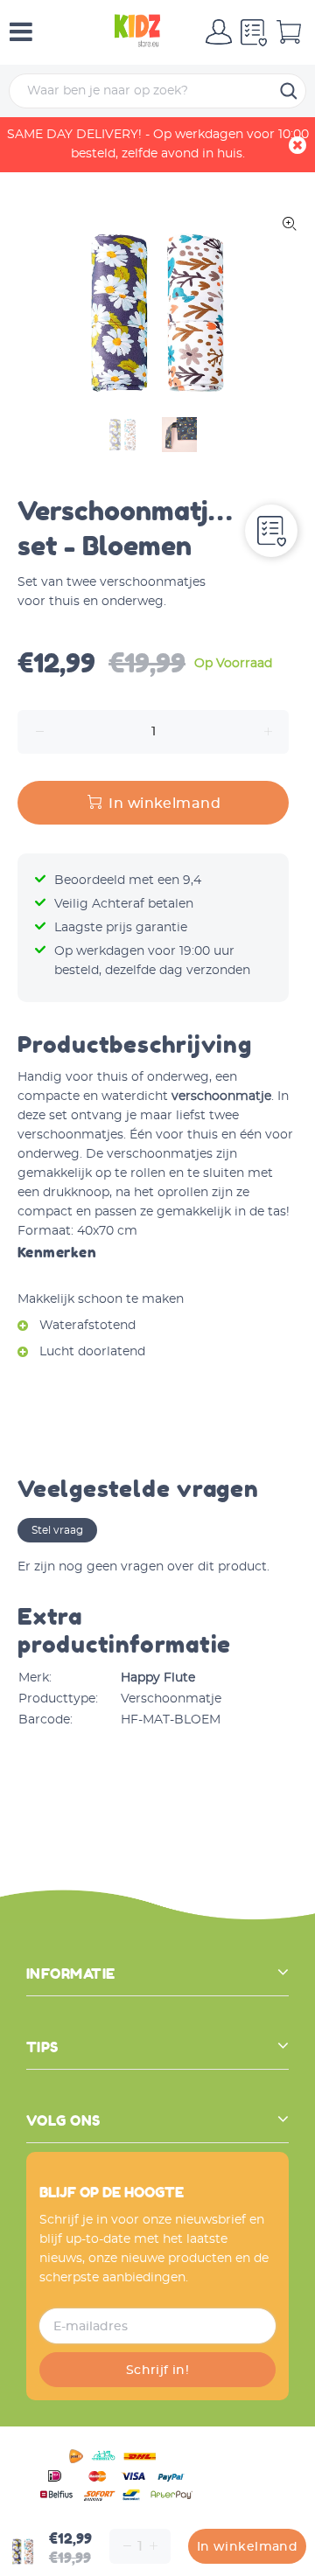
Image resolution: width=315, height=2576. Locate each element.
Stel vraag (57, 1530)
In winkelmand (247, 2547)
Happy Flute (158, 1678)
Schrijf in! (158, 2371)
